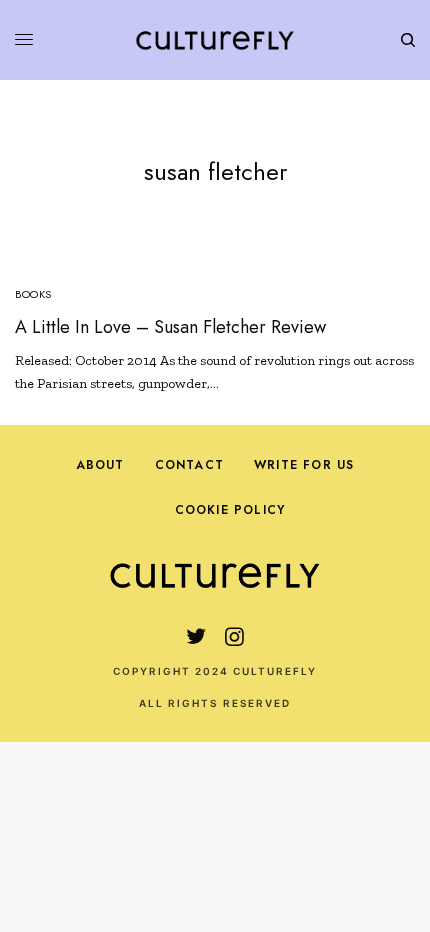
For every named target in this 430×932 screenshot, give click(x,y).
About (100, 465)
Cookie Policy (230, 510)
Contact (189, 465)
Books (33, 294)
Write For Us (304, 465)
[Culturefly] (215, 40)
